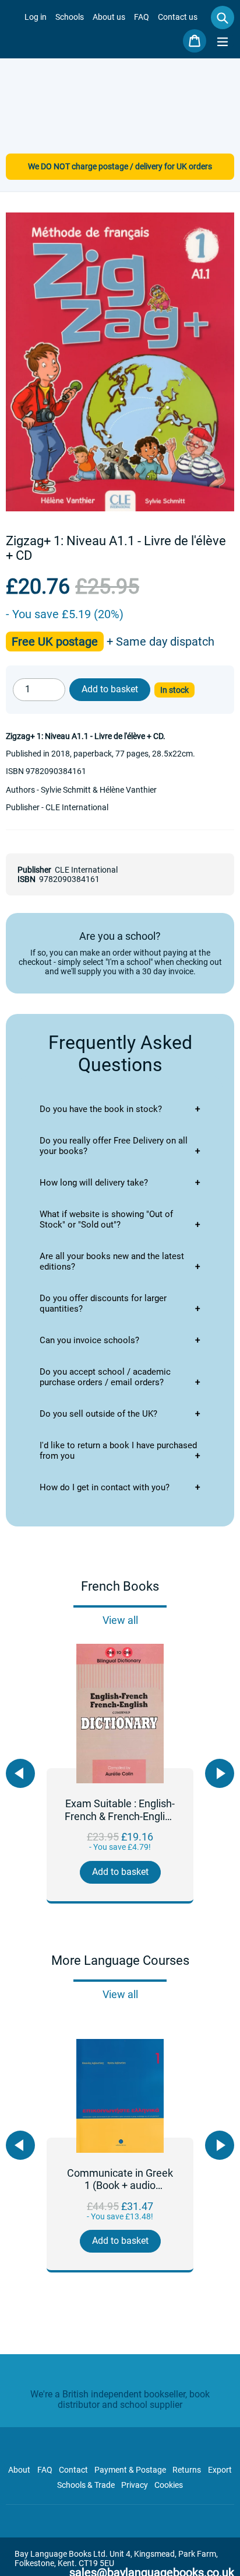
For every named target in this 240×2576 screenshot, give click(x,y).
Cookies (169, 2485)
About (19, 2470)
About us (109, 17)
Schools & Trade (86, 2485)
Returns (187, 2470)
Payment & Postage (130, 2470)
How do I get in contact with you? (105, 1487)
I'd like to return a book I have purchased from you (118, 1451)
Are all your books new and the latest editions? (112, 1261)
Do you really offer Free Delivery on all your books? (114, 1146)
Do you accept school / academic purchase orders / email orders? (105, 1377)
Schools (70, 17)
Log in (36, 17)
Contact (73, 2470)
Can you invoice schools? (89, 1340)
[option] (120, 1774)
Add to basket (120, 1872)
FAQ (142, 17)
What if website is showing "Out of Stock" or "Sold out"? (106, 1219)
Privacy (135, 2485)
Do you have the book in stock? (101, 1109)
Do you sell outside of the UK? (98, 1414)
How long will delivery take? (94, 1183)
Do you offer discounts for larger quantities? (103, 1303)
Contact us (178, 17)
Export (220, 2470)
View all (120, 1620)
